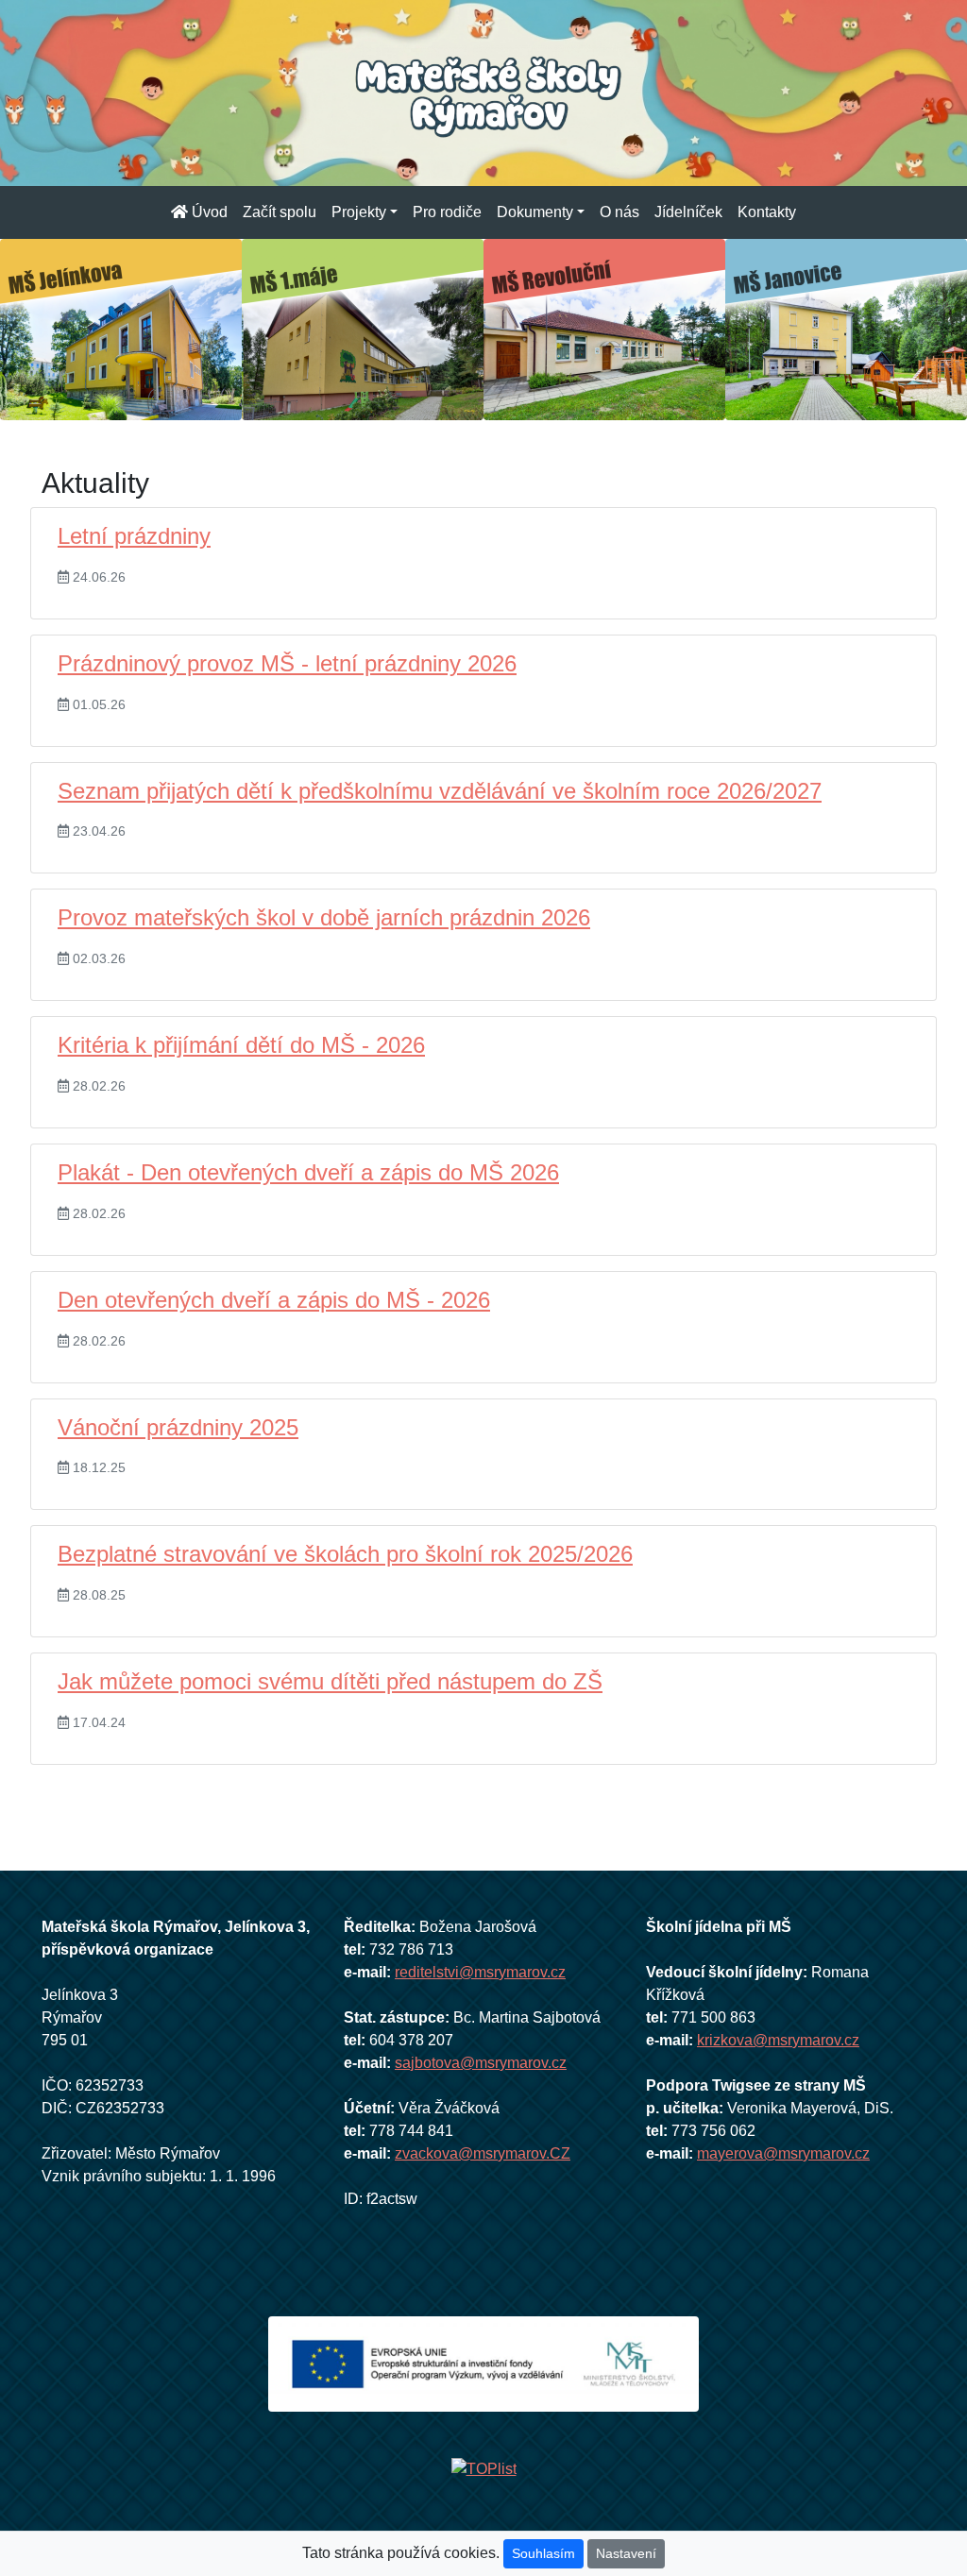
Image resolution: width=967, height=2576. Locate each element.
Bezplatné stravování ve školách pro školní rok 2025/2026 (345, 1554)
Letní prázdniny (134, 536)
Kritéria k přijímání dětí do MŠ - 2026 (241, 1045)
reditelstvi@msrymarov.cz (480, 1972)
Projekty (359, 212)
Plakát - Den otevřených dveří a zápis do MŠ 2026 (308, 1172)
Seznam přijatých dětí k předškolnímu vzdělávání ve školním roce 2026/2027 (440, 791)
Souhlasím (543, 2553)
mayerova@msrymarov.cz (783, 2153)
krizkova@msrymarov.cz (778, 2040)
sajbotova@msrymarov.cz (481, 2063)
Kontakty (767, 212)
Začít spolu (280, 212)
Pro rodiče (447, 212)
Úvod (212, 212)
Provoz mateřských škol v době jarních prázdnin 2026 (324, 917)
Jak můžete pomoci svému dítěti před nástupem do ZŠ (330, 1681)
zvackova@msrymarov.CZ (483, 2153)
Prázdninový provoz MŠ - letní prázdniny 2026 (287, 663)
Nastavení (626, 2553)
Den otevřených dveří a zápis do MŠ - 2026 (274, 1300)
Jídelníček (688, 212)
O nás (619, 212)
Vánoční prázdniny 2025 (178, 1427)
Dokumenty (535, 212)
